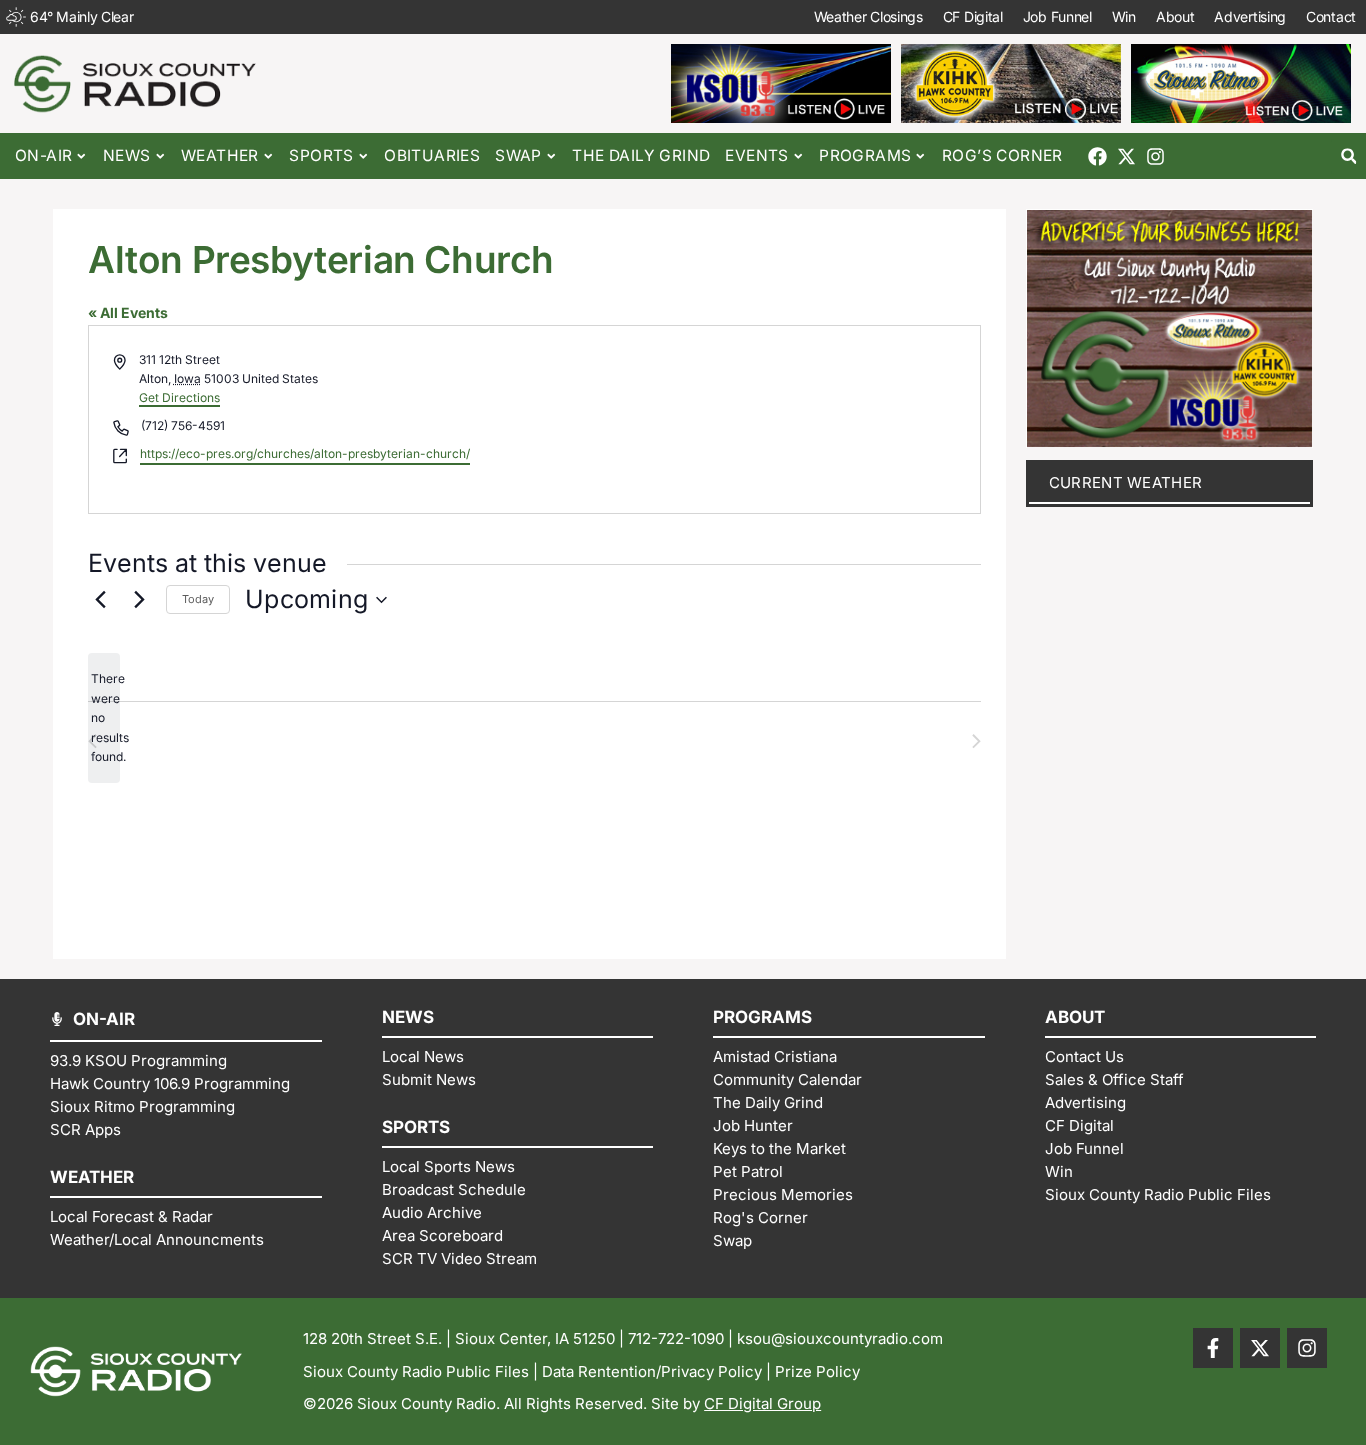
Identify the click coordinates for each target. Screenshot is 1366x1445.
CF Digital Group (762, 1403)
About (1175, 16)
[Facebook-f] (1213, 1348)
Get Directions (179, 397)
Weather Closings (868, 16)
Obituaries (432, 155)
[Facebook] (1097, 156)
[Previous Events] (100, 600)
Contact (1331, 16)
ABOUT (1075, 1017)
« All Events (128, 312)
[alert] (104, 717)
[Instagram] (1155, 156)
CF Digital (973, 16)
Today (198, 599)
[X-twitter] (1126, 156)
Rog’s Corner (1002, 155)
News (127, 155)
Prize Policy (817, 1371)
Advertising (1250, 16)
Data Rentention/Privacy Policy (652, 1371)
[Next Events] (139, 600)
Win (1124, 16)
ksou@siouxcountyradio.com (840, 1338)
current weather (1126, 482)
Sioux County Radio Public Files (416, 1371)
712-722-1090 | (682, 1338)
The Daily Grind (641, 155)
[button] (1348, 156)
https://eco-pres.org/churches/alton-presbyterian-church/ (305, 453)
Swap (518, 155)
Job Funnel (1057, 16)
